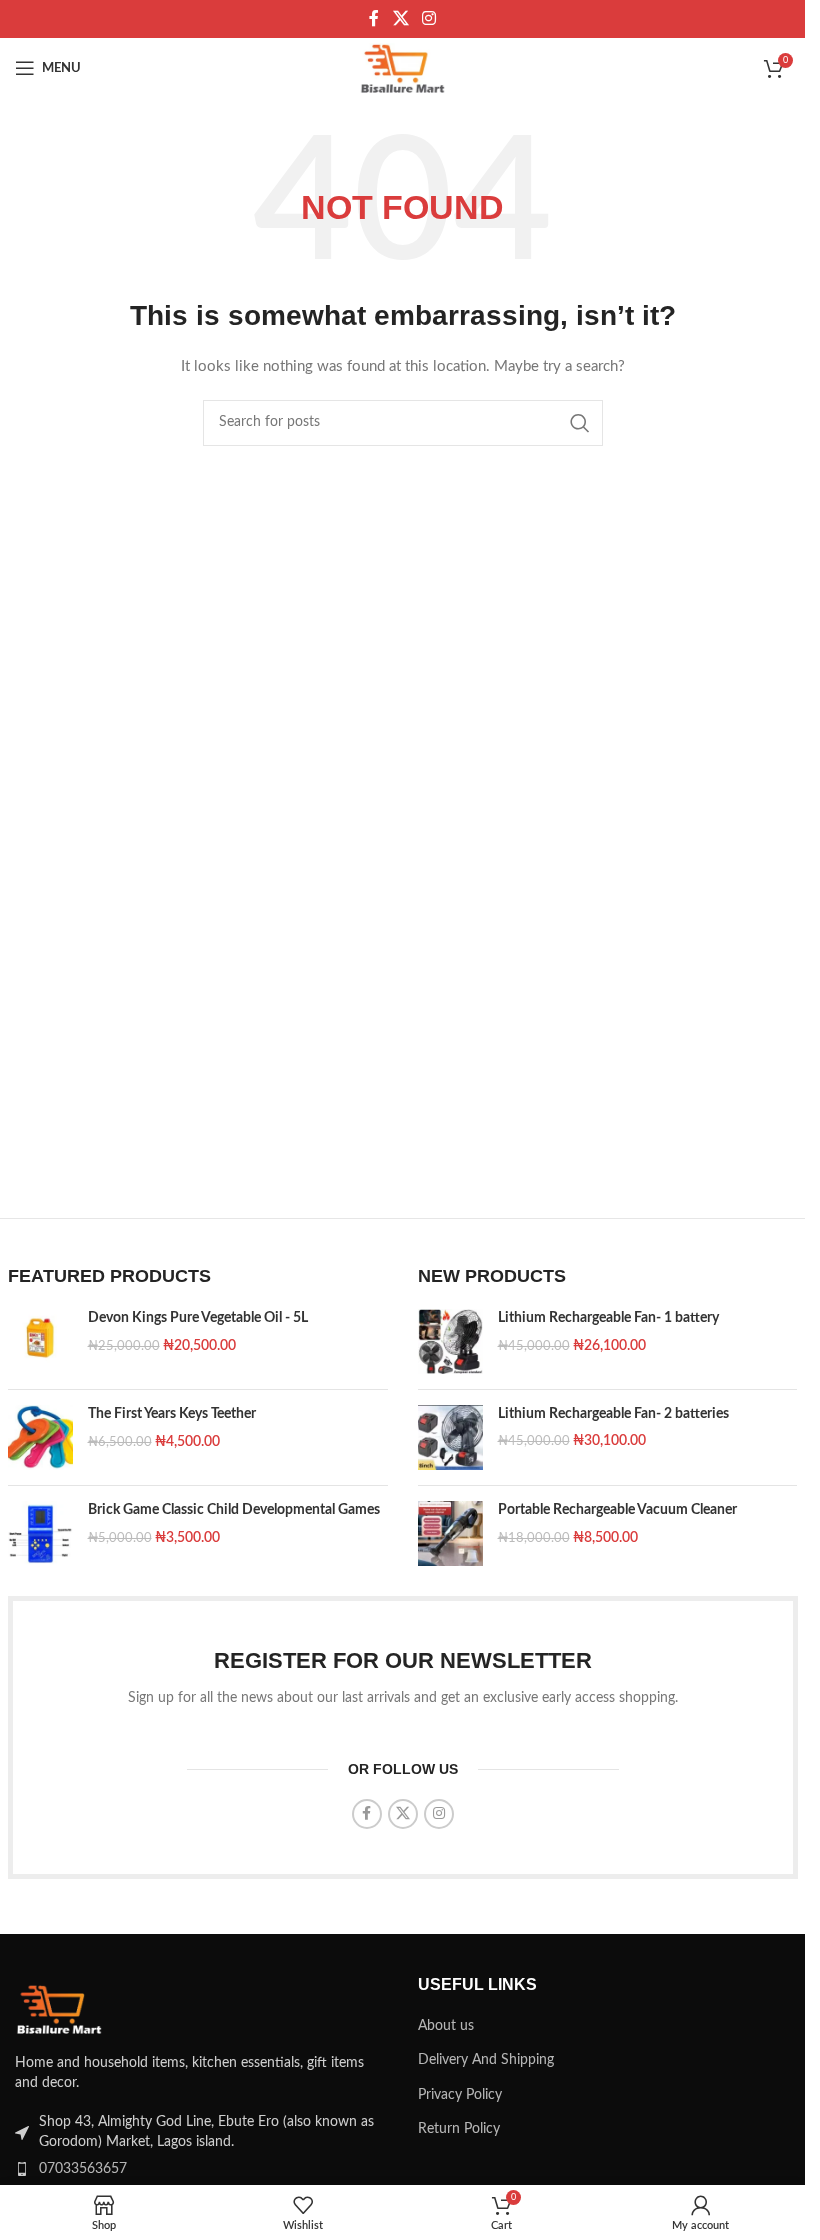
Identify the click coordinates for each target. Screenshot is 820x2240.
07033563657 (83, 2169)
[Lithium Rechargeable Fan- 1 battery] (450, 1341)
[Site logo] (403, 68)
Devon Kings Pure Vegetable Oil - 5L (198, 1318)
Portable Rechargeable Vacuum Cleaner (617, 1510)
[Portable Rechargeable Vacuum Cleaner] (450, 1533)
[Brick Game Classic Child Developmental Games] (40, 1533)
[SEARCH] (580, 423)
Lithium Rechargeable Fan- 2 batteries (613, 1414)
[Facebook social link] (374, 18)
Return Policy (459, 2129)
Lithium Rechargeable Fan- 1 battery (608, 1318)
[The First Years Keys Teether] (40, 1437)
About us (446, 2026)
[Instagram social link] (429, 18)
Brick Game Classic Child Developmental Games (234, 1510)
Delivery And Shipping (486, 2060)
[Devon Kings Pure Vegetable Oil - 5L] (40, 1341)
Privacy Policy (460, 2095)
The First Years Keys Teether (172, 1414)
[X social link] (400, 18)
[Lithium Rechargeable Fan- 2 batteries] (450, 1438)
